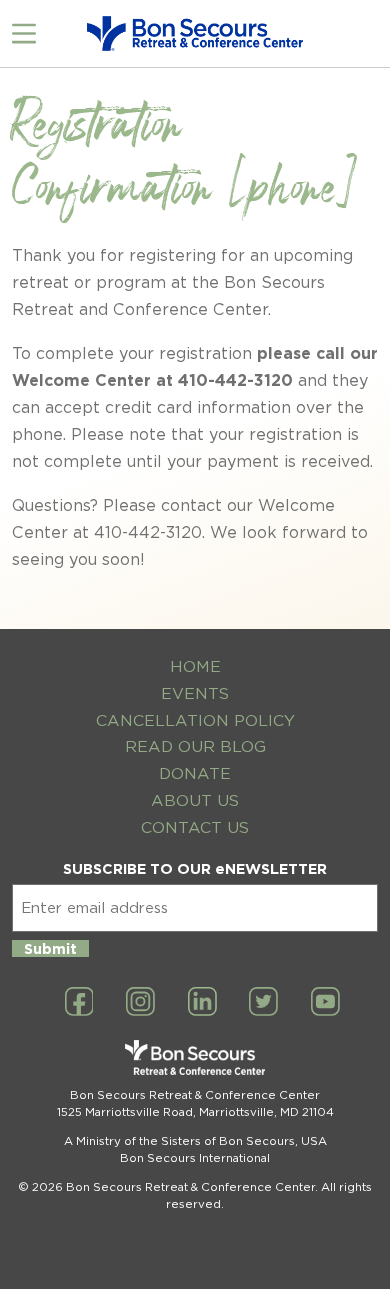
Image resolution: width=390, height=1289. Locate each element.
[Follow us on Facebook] (79, 1003)
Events (195, 693)
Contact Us (195, 827)
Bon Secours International (195, 1158)
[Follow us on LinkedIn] (202, 1003)
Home (195, 666)
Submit (50, 948)
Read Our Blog (195, 746)
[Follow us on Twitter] (263, 1003)
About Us (195, 800)
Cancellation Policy (195, 720)
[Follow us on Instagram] (140, 1003)
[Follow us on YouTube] (325, 1003)
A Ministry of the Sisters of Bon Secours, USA (195, 1141)
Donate (195, 773)
